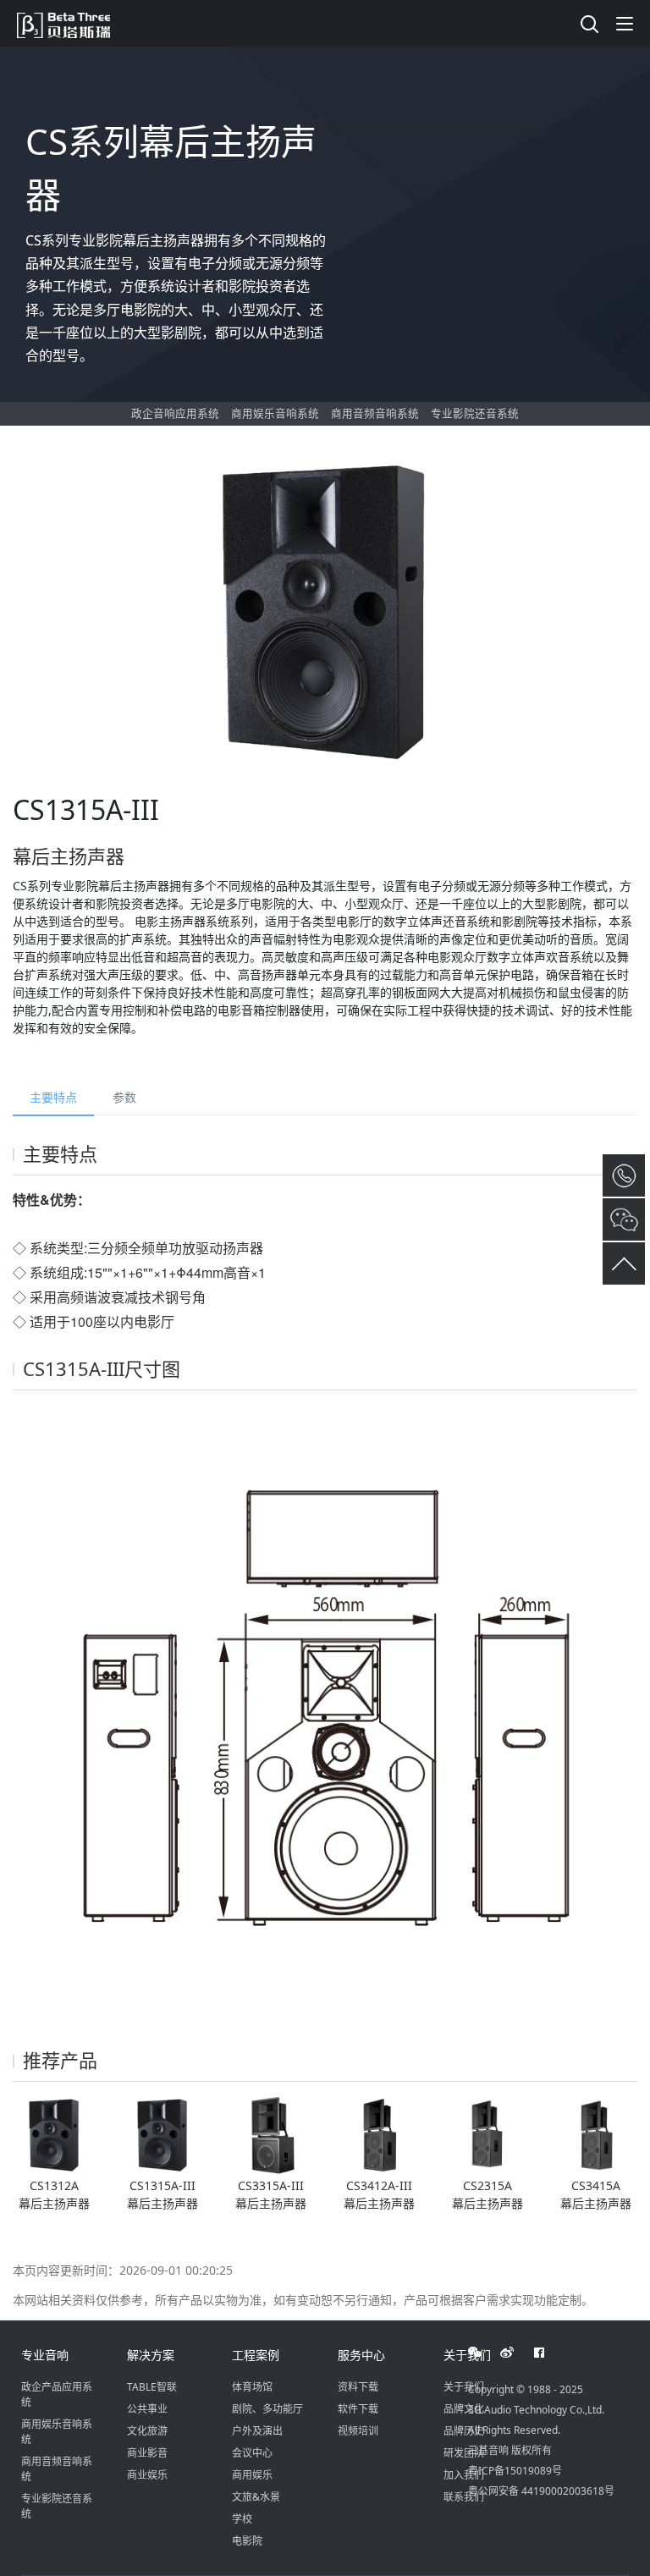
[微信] (484, 2353)
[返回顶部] (624, 1263)
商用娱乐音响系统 (275, 413)
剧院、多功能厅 (267, 2409)
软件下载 (358, 2409)
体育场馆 (252, 2387)
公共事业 (147, 2409)
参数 (124, 1097)
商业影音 (147, 2453)
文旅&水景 (256, 2497)
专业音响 (45, 2355)
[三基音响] (72, 23)
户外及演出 (257, 2431)
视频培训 (358, 2431)
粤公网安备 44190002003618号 (541, 2491)
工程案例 (256, 2355)
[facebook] (548, 2353)
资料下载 (358, 2387)
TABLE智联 (152, 2387)
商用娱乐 (252, 2475)
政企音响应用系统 (175, 413)
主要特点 (53, 1097)
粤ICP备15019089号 (515, 2471)
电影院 (247, 2541)
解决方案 (151, 2355)
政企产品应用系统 (57, 2394)
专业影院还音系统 (475, 413)
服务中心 (361, 2355)
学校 (242, 2519)
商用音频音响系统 (375, 413)
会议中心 (252, 2453)
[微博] (516, 2353)
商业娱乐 (147, 2475)
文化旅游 (147, 2431)
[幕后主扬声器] (54, 2135)
